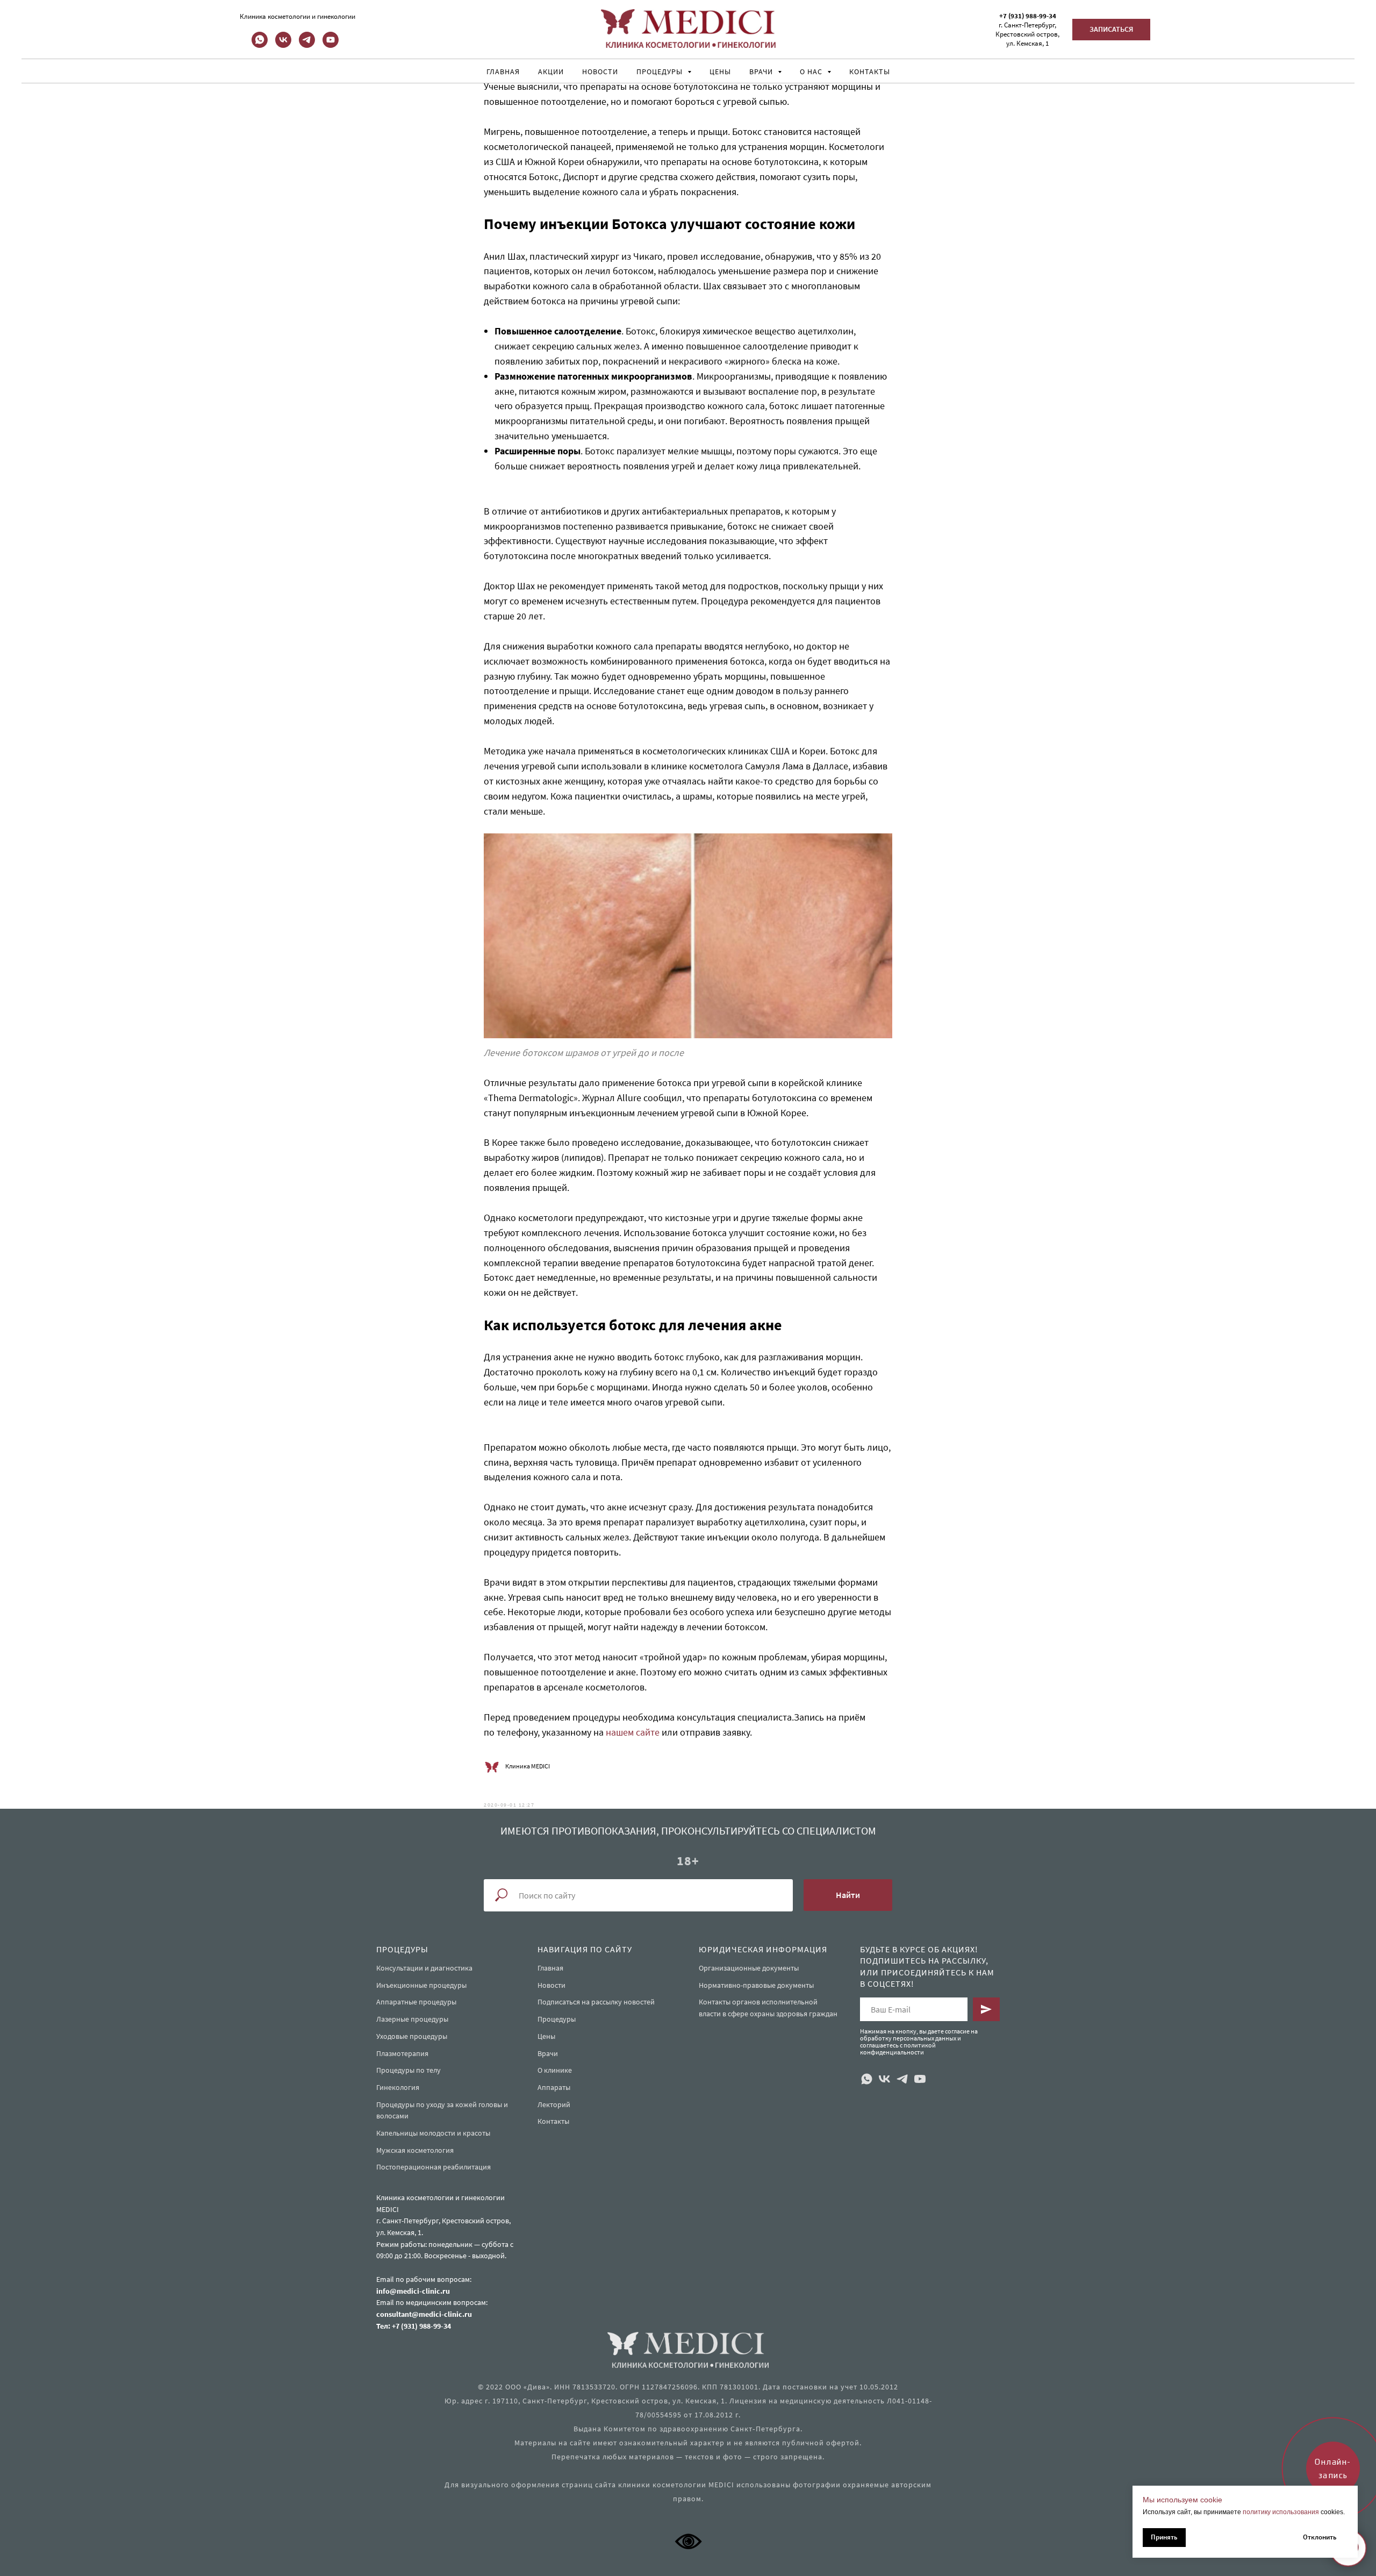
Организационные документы (749, 1968)
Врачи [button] (762, 72)
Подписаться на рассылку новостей (596, 2002)
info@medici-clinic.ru (413, 2291)
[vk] (283, 45)
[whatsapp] (260, 45)
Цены (720, 72)
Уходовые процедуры (412, 2036)
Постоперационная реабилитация (433, 2167)
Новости (600, 72)
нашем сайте (633, 1732)
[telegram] (307, 45)
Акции (551, 72)
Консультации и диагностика (424, 1968)
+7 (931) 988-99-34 (1028, 16)
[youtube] (331, 45)
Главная (503, 72)
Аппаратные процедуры (416, 2002)
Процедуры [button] (661, 72)
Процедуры (557, 2019)
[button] (1111, 30)
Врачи (548, 2053)
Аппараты (554, 2087)
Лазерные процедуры (412, 2019)
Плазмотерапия (402, 2053)
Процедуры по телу (408, 2070)
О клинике (555, 2070)
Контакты (870, 72)
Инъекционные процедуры (421, 1985)
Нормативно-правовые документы (756, 1985)
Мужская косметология (415, 2150)
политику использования (1281, 2512)
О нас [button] (812, 72)
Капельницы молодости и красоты (433, 2133)
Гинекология (398, 2087)
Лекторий (554, 2104)
